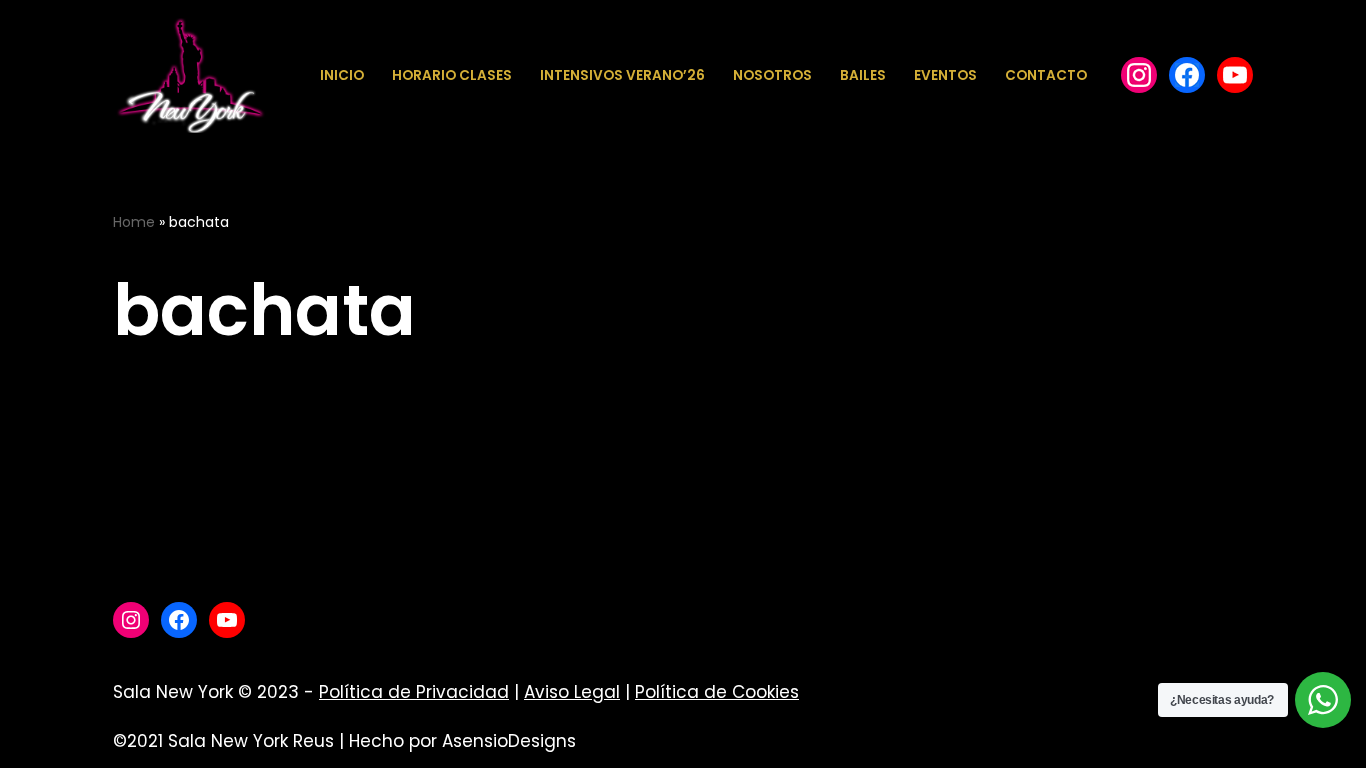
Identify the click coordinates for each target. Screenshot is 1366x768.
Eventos (945, 75)
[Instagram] (131, 620)
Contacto (1046, 75)
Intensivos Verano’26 (622, 75)
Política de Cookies (717, 692)
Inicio (342, 75)
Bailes (863, 75)
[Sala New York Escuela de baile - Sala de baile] (189, 75)
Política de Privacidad (414, 692)
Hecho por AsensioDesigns (462, 741)
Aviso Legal (572, 692)
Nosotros (772, 75)
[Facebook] (1139, 75)
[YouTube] (1235, 75)
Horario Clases (452, 75)
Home (134, 222)
